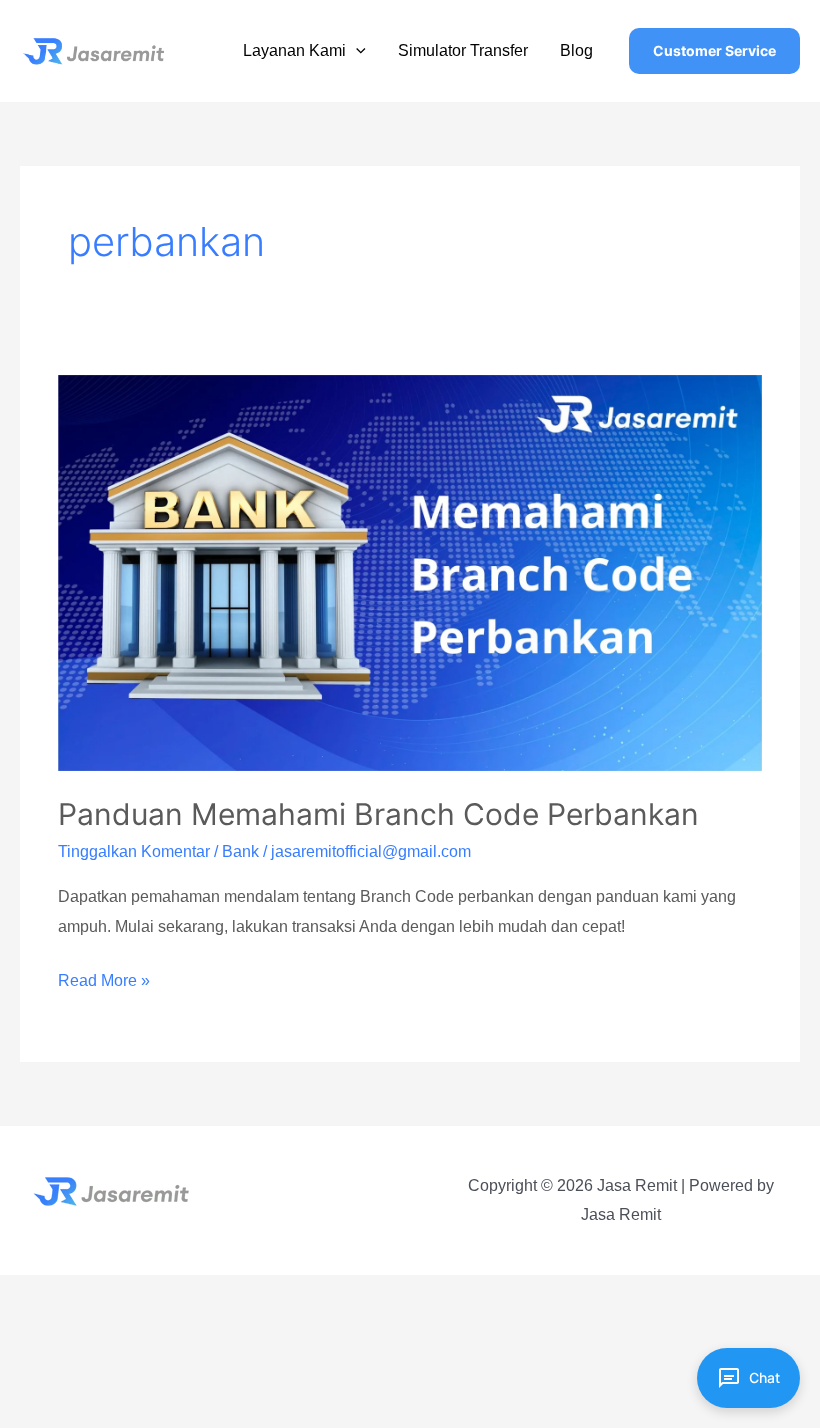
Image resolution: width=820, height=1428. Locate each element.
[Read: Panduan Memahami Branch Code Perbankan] (409, 571)
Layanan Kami (294, 50)
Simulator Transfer (463, 50)
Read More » (104, 983)
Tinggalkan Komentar (134, 851)
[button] (356, 50)
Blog (576, 50)
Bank (240, 851)
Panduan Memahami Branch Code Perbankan (378, 814)
